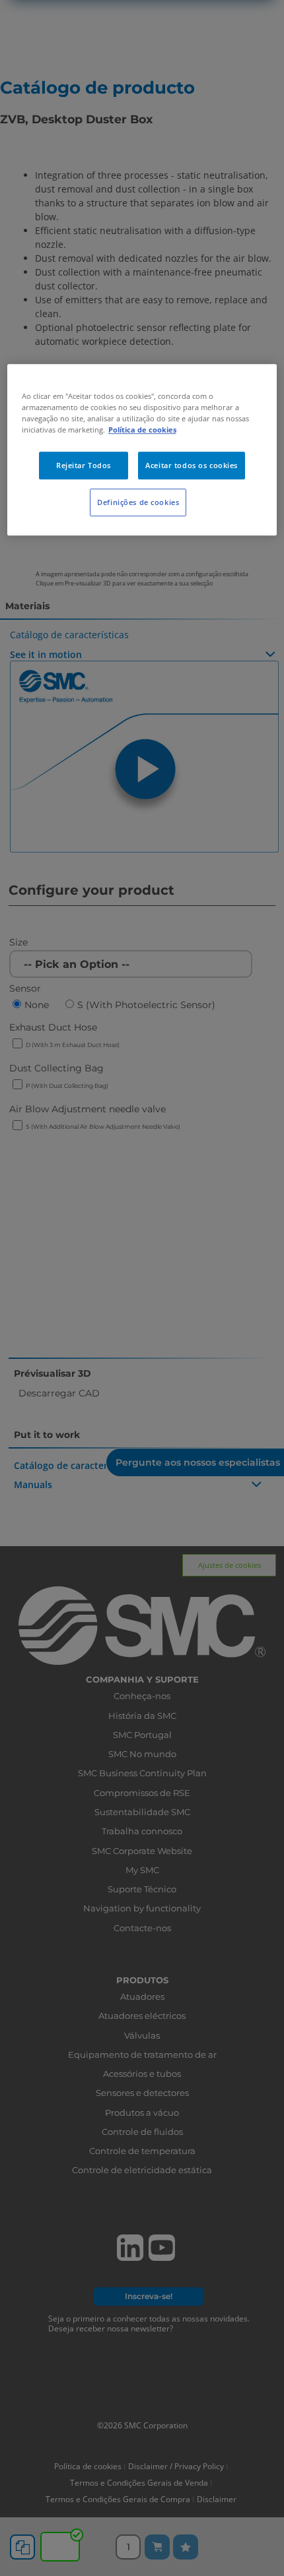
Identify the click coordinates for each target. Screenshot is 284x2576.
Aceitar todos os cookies (192, 465)
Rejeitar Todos (84, 465)
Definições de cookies (138, 502)
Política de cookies (142, 430)
